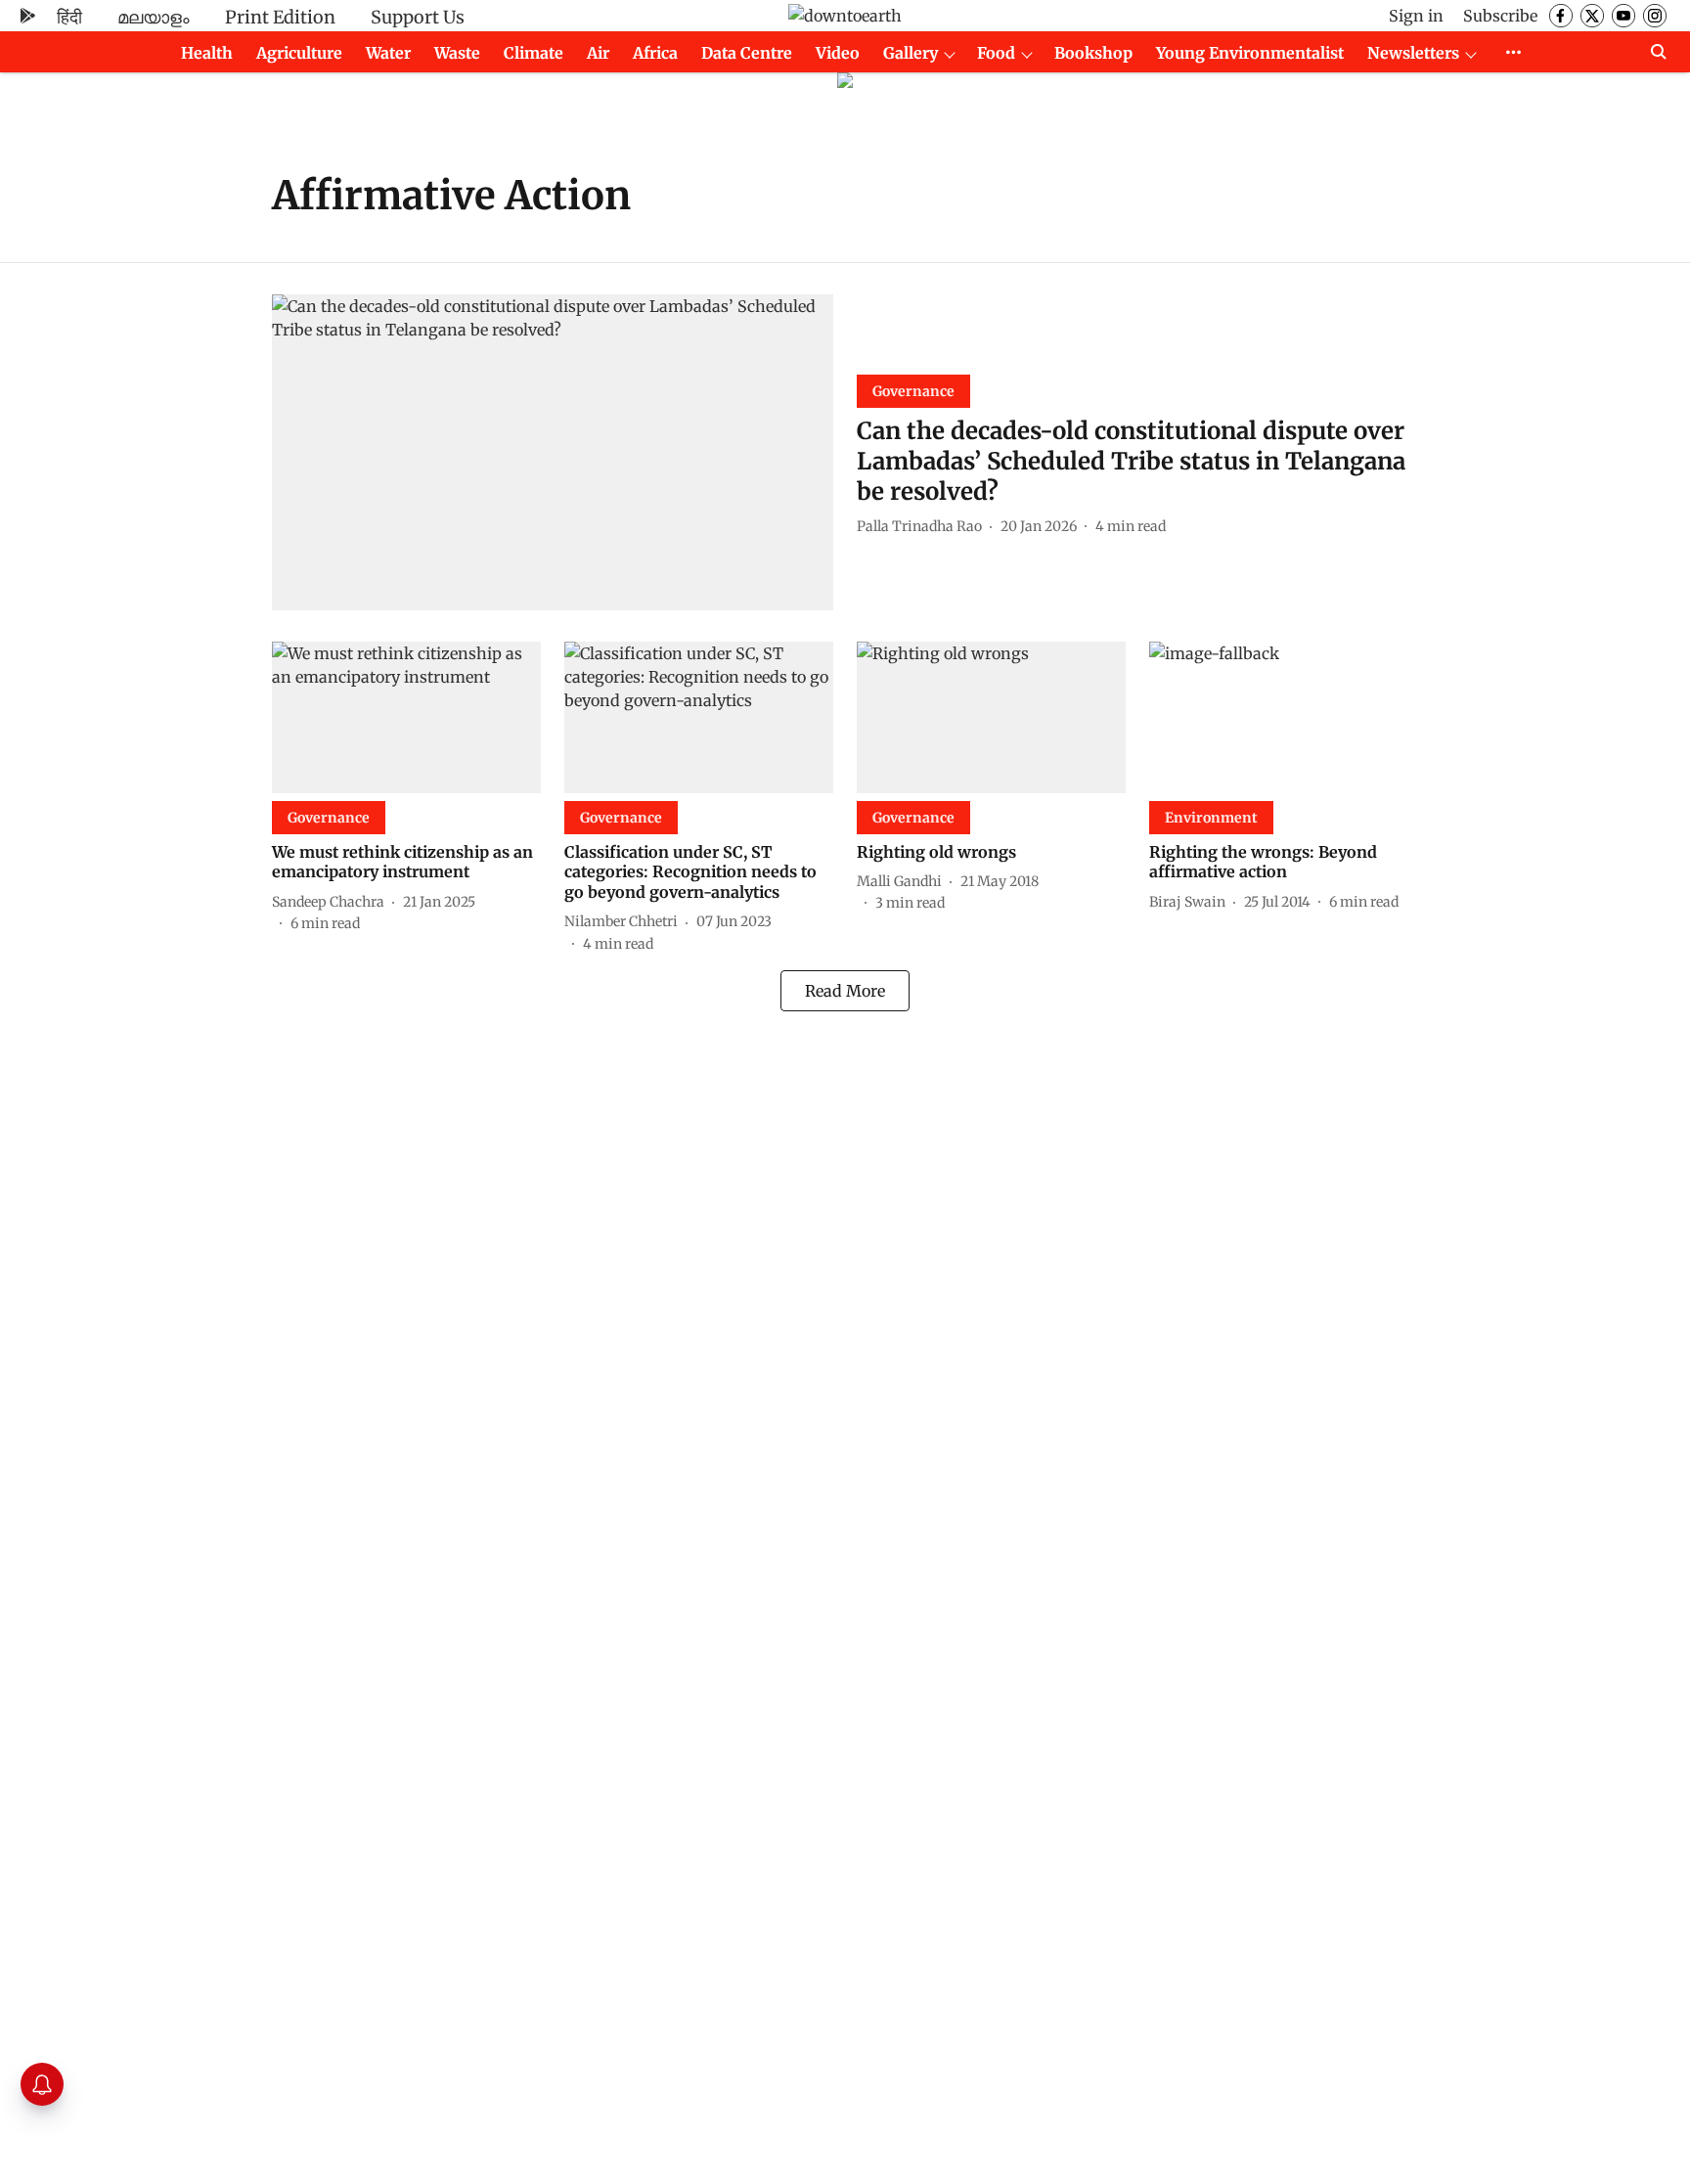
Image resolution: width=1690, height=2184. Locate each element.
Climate (534, 53)
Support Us (418, 17)
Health (207, 53)
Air (598, 53)
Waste (457, 53)
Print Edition (280, 17)
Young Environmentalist (1250, 53)
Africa (655, 53)
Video (838, 53)
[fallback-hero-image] (553, 452)
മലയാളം (154, 17)
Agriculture (299, 53)
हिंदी (69, 17)
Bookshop (1093, 53)
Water (388, 53)
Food (996, 53)
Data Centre (747, 53)
